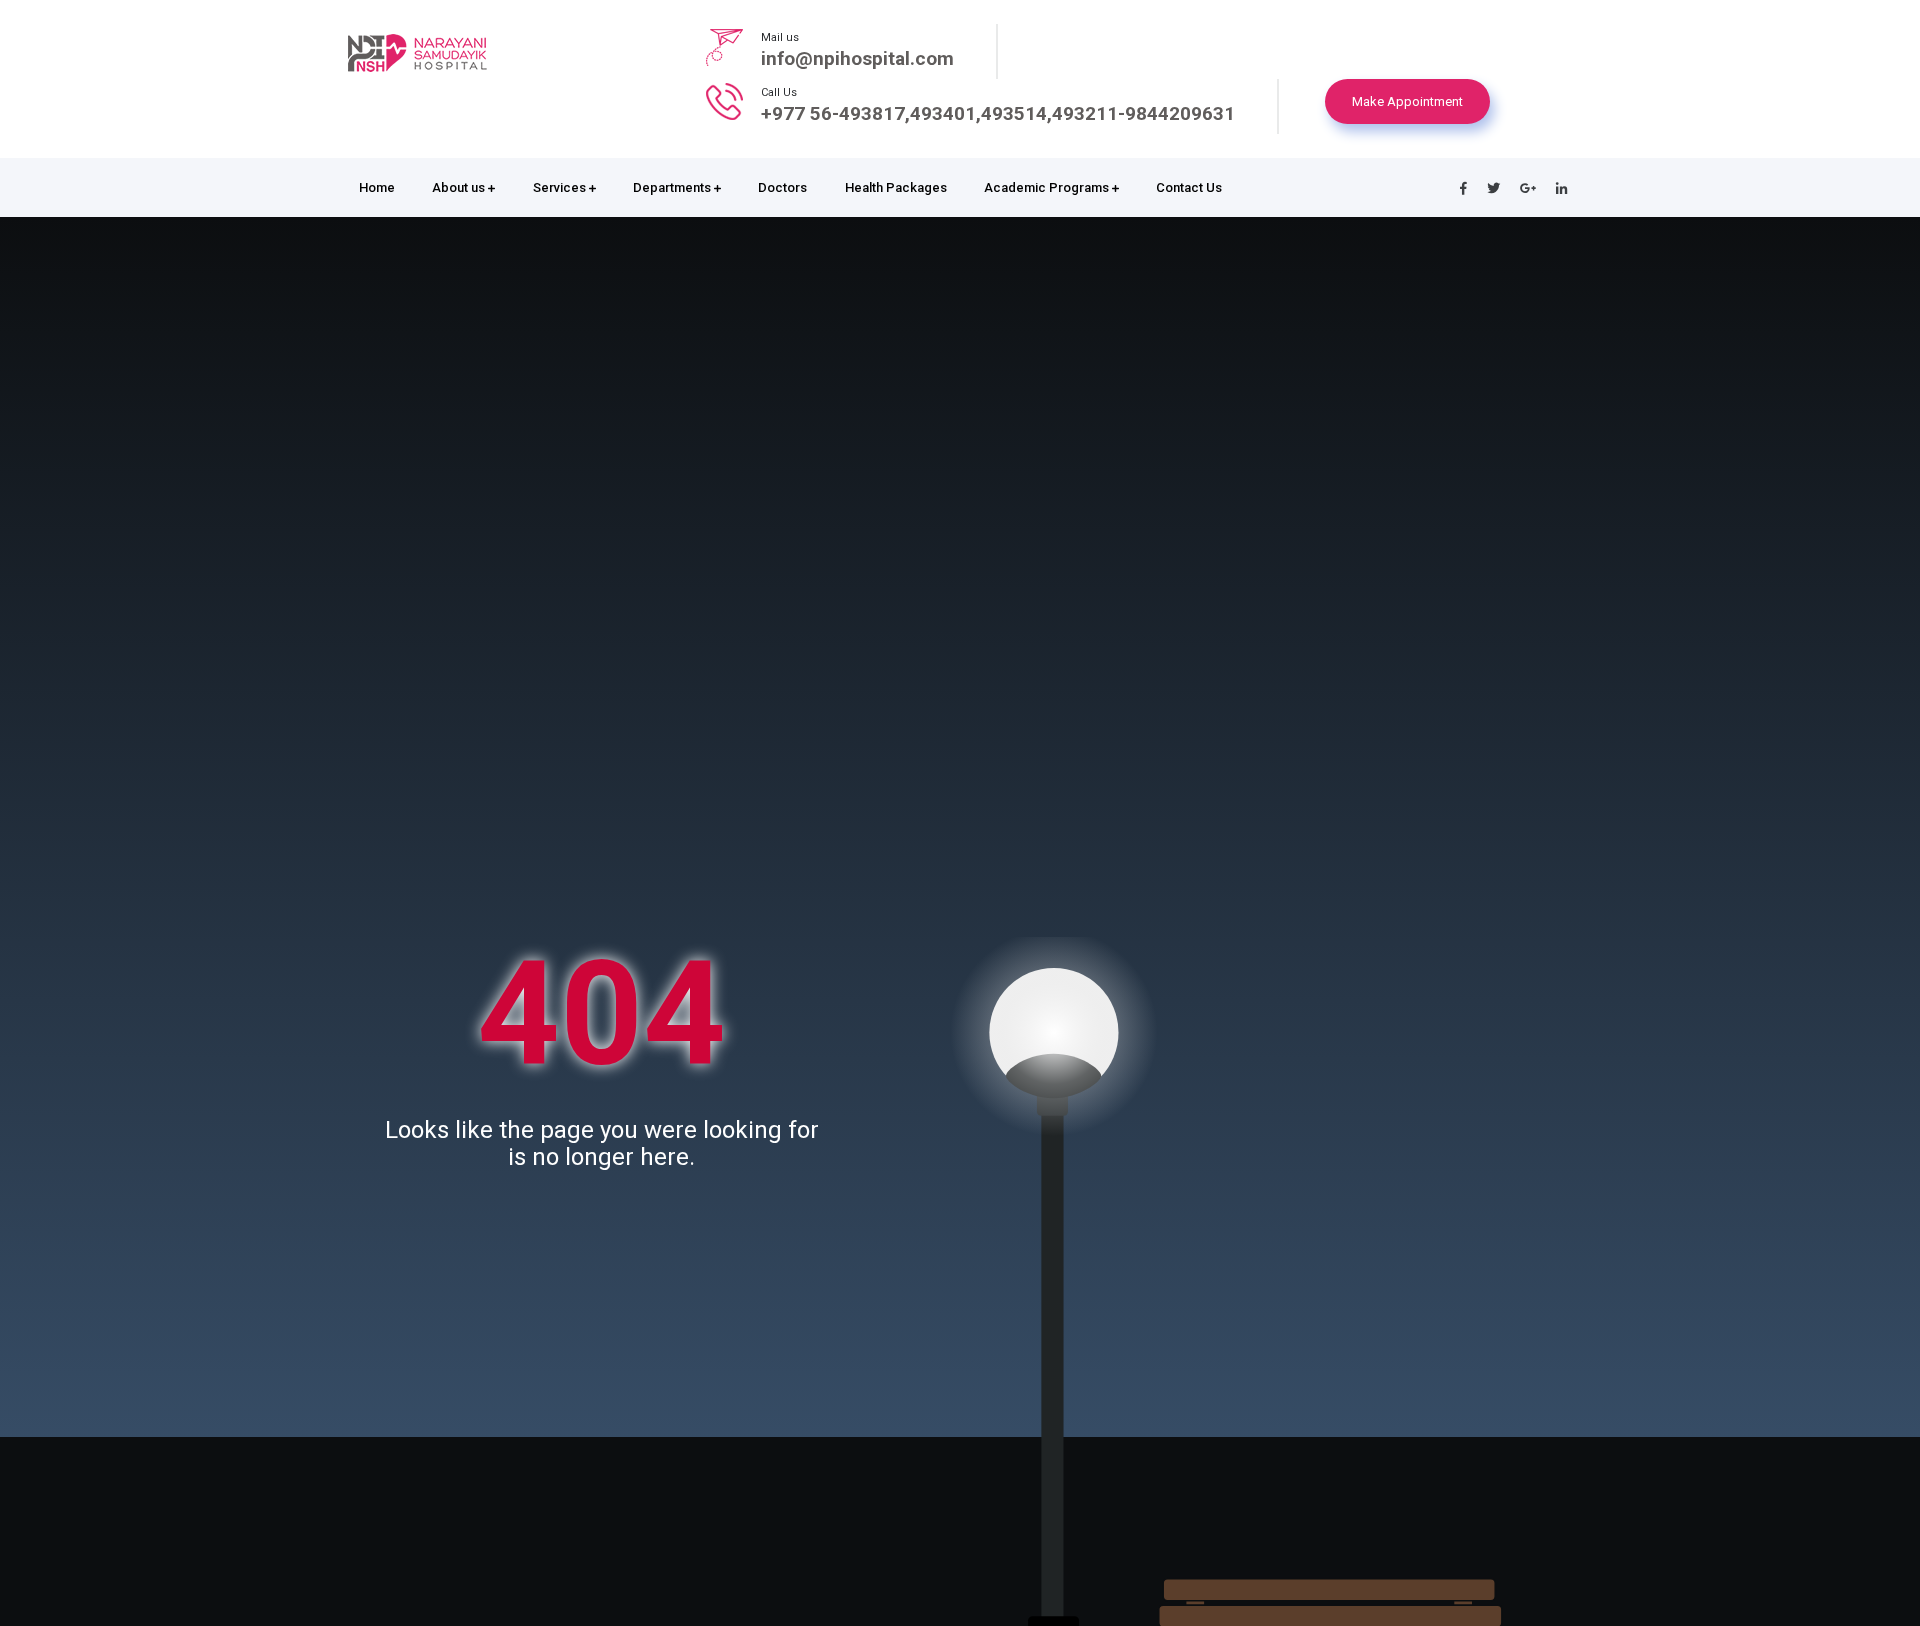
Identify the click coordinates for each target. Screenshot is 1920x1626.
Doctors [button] (782, 187)
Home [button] (377, 187)
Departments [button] (673, 187)
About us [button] (460, 187)
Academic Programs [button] (1048, 187)
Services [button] (561, 187)
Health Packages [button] (896, 187)
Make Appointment (1407, 101)
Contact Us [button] (1189, 187)
